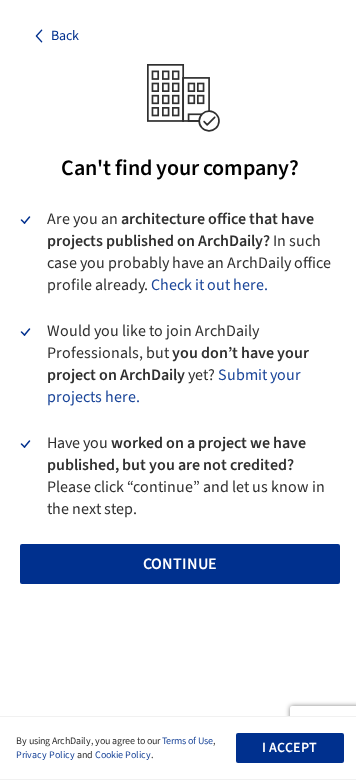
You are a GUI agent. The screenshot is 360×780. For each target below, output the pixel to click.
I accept (289, 748)
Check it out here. (209, 285)
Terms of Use (187, 741)
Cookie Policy (123, 755)
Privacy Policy (45, 755)
